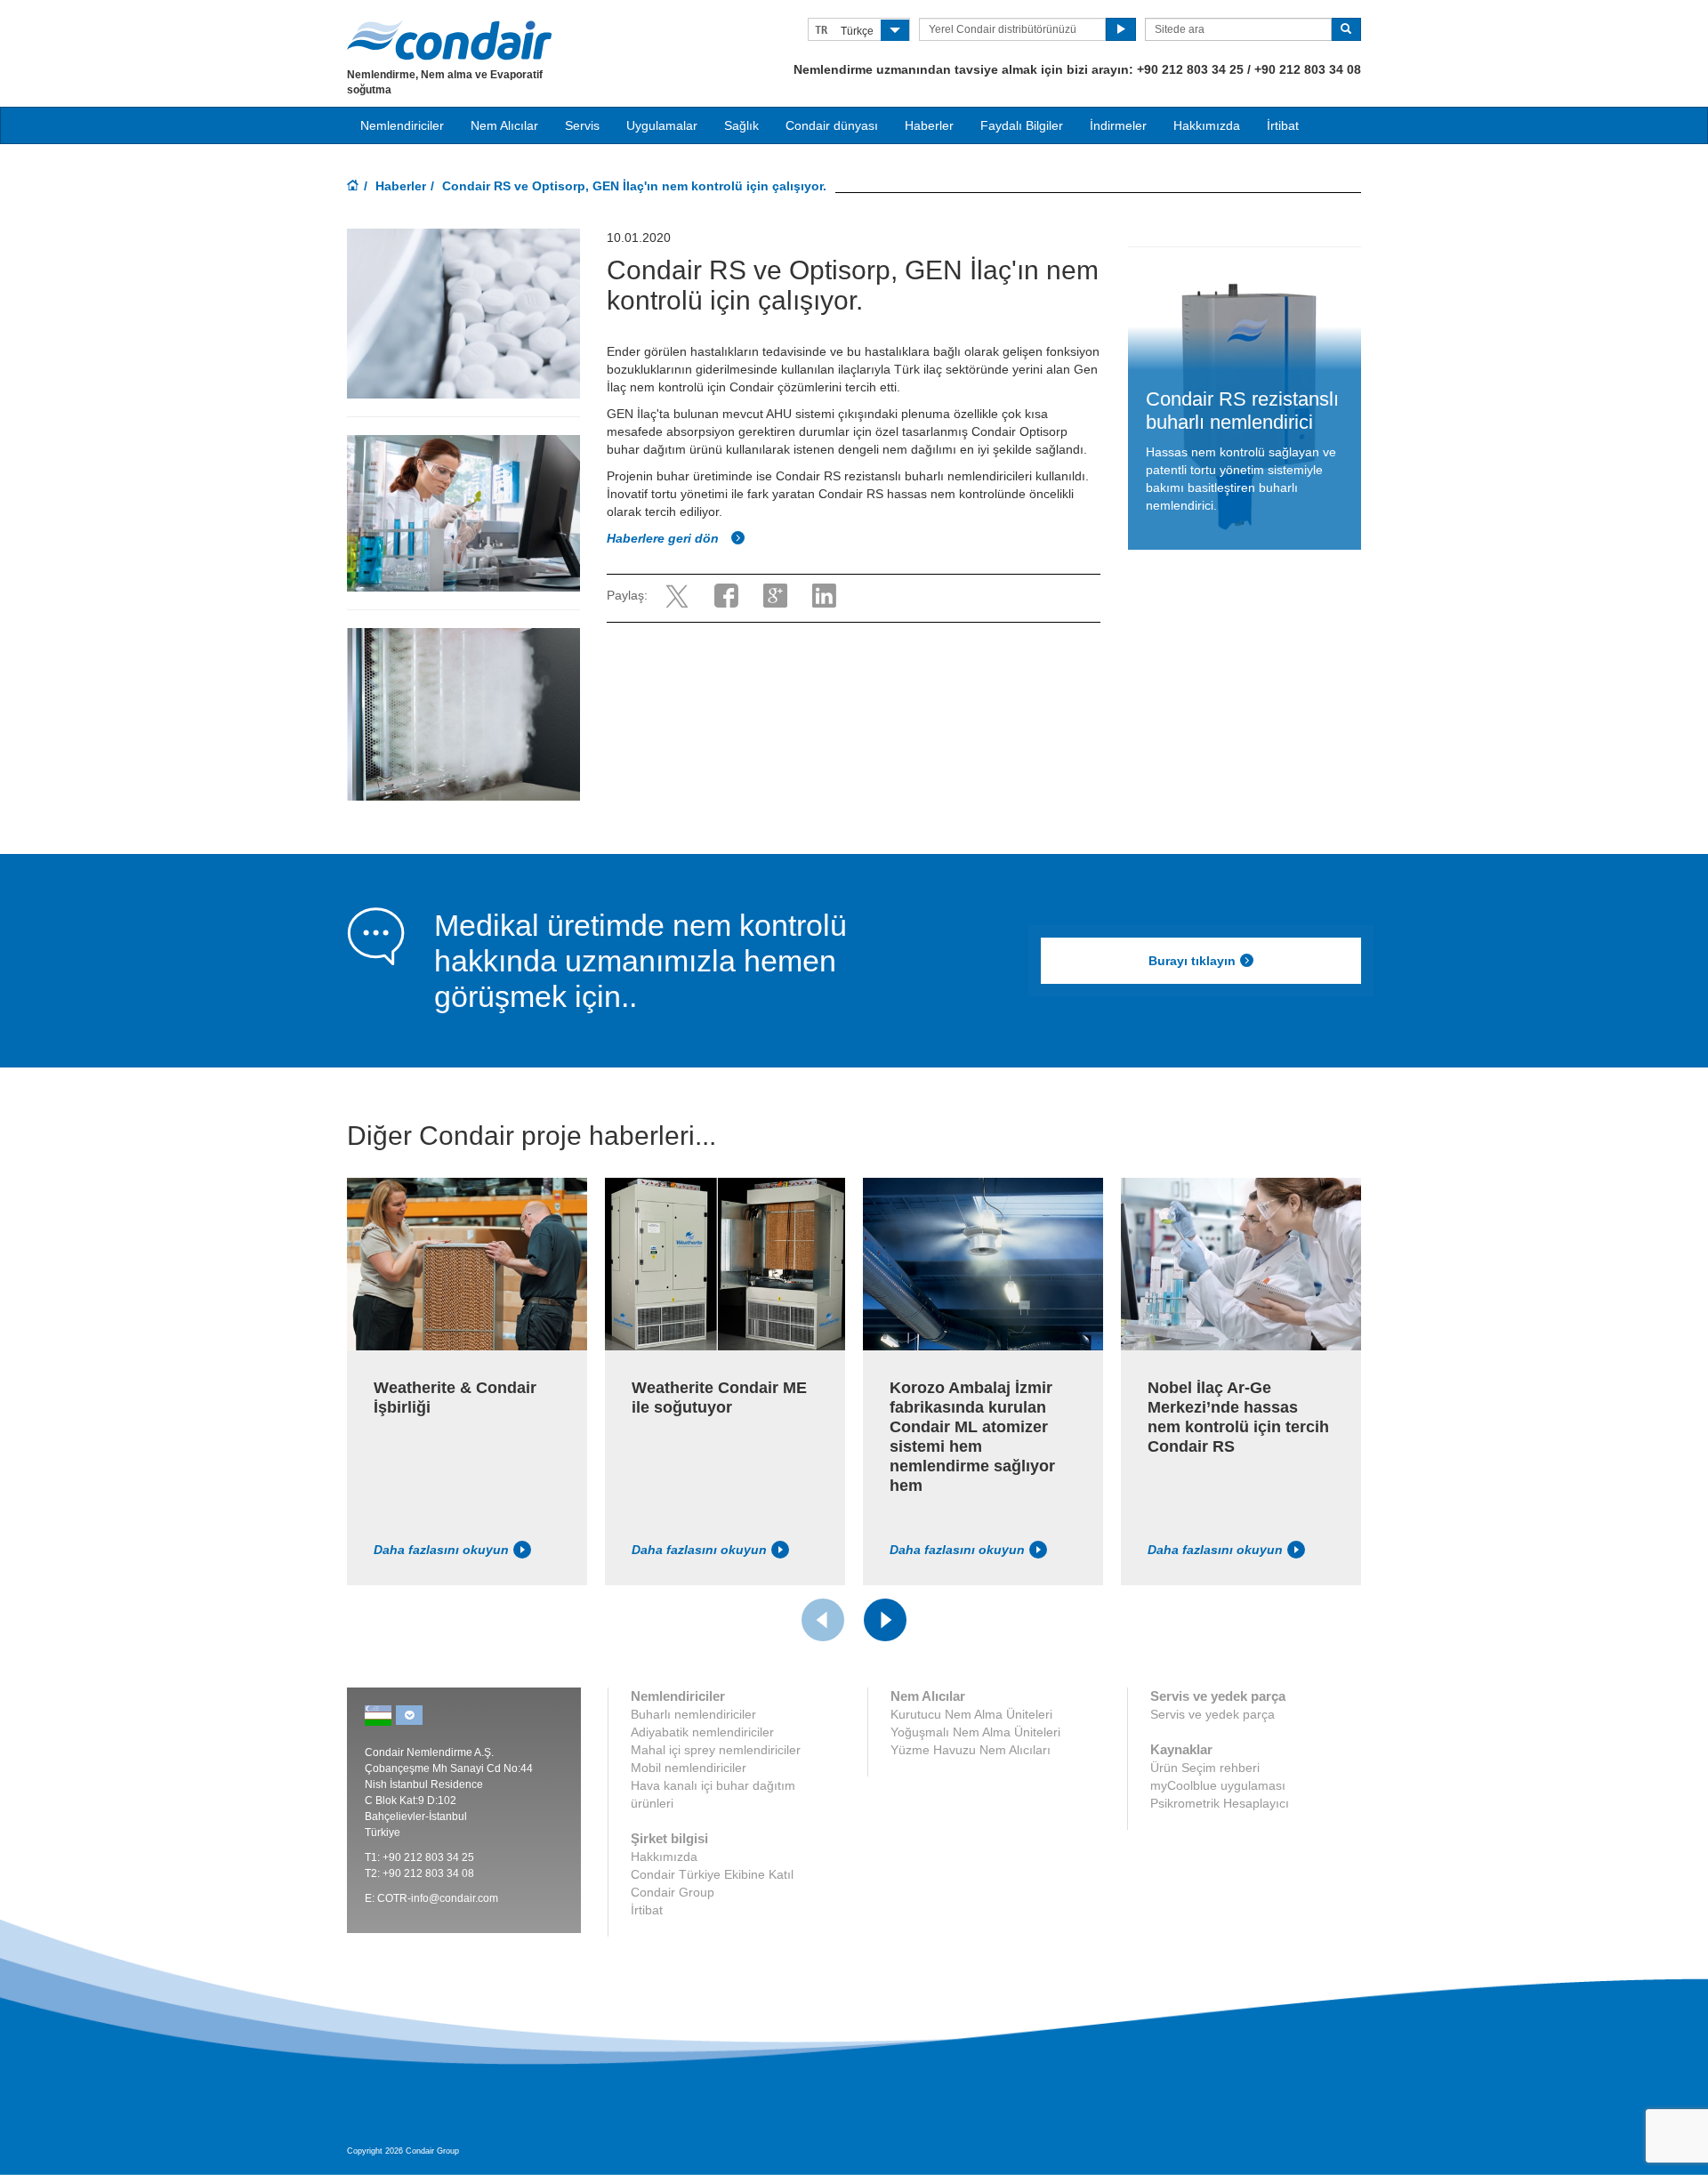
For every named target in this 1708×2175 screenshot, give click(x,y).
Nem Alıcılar (504, 125)
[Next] (885, 1620)
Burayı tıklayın (1192, 961)
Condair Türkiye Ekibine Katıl (712, 1874)
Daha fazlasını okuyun (441, 1550)
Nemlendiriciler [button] (402, 125)
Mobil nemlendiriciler (689, 1768)
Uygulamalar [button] (662, 125)
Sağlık (741, 125)
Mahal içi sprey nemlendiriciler (716, 1750)
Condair (449, 40)
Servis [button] (582, 125)
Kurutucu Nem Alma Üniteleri (971, 1714)
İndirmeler (1118, 125)
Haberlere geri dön (665, 538)
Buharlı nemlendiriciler (693, 1714)
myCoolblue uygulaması (1218, 1785)
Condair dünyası (832, 125)
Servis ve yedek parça (1213, 1714)
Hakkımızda (1207, 125)
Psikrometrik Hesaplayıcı (1220, 1803)
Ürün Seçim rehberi (1205, 1768)
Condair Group (673, 1892)
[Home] (353, 187)
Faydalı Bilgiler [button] (1022, 125)
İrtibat (1283, 125)
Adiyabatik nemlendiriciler (702, 1732)
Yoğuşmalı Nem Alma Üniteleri (975, 1732)
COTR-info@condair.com (438, 1898)
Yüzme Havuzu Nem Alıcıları (971, 1750)
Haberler (929, 125)
